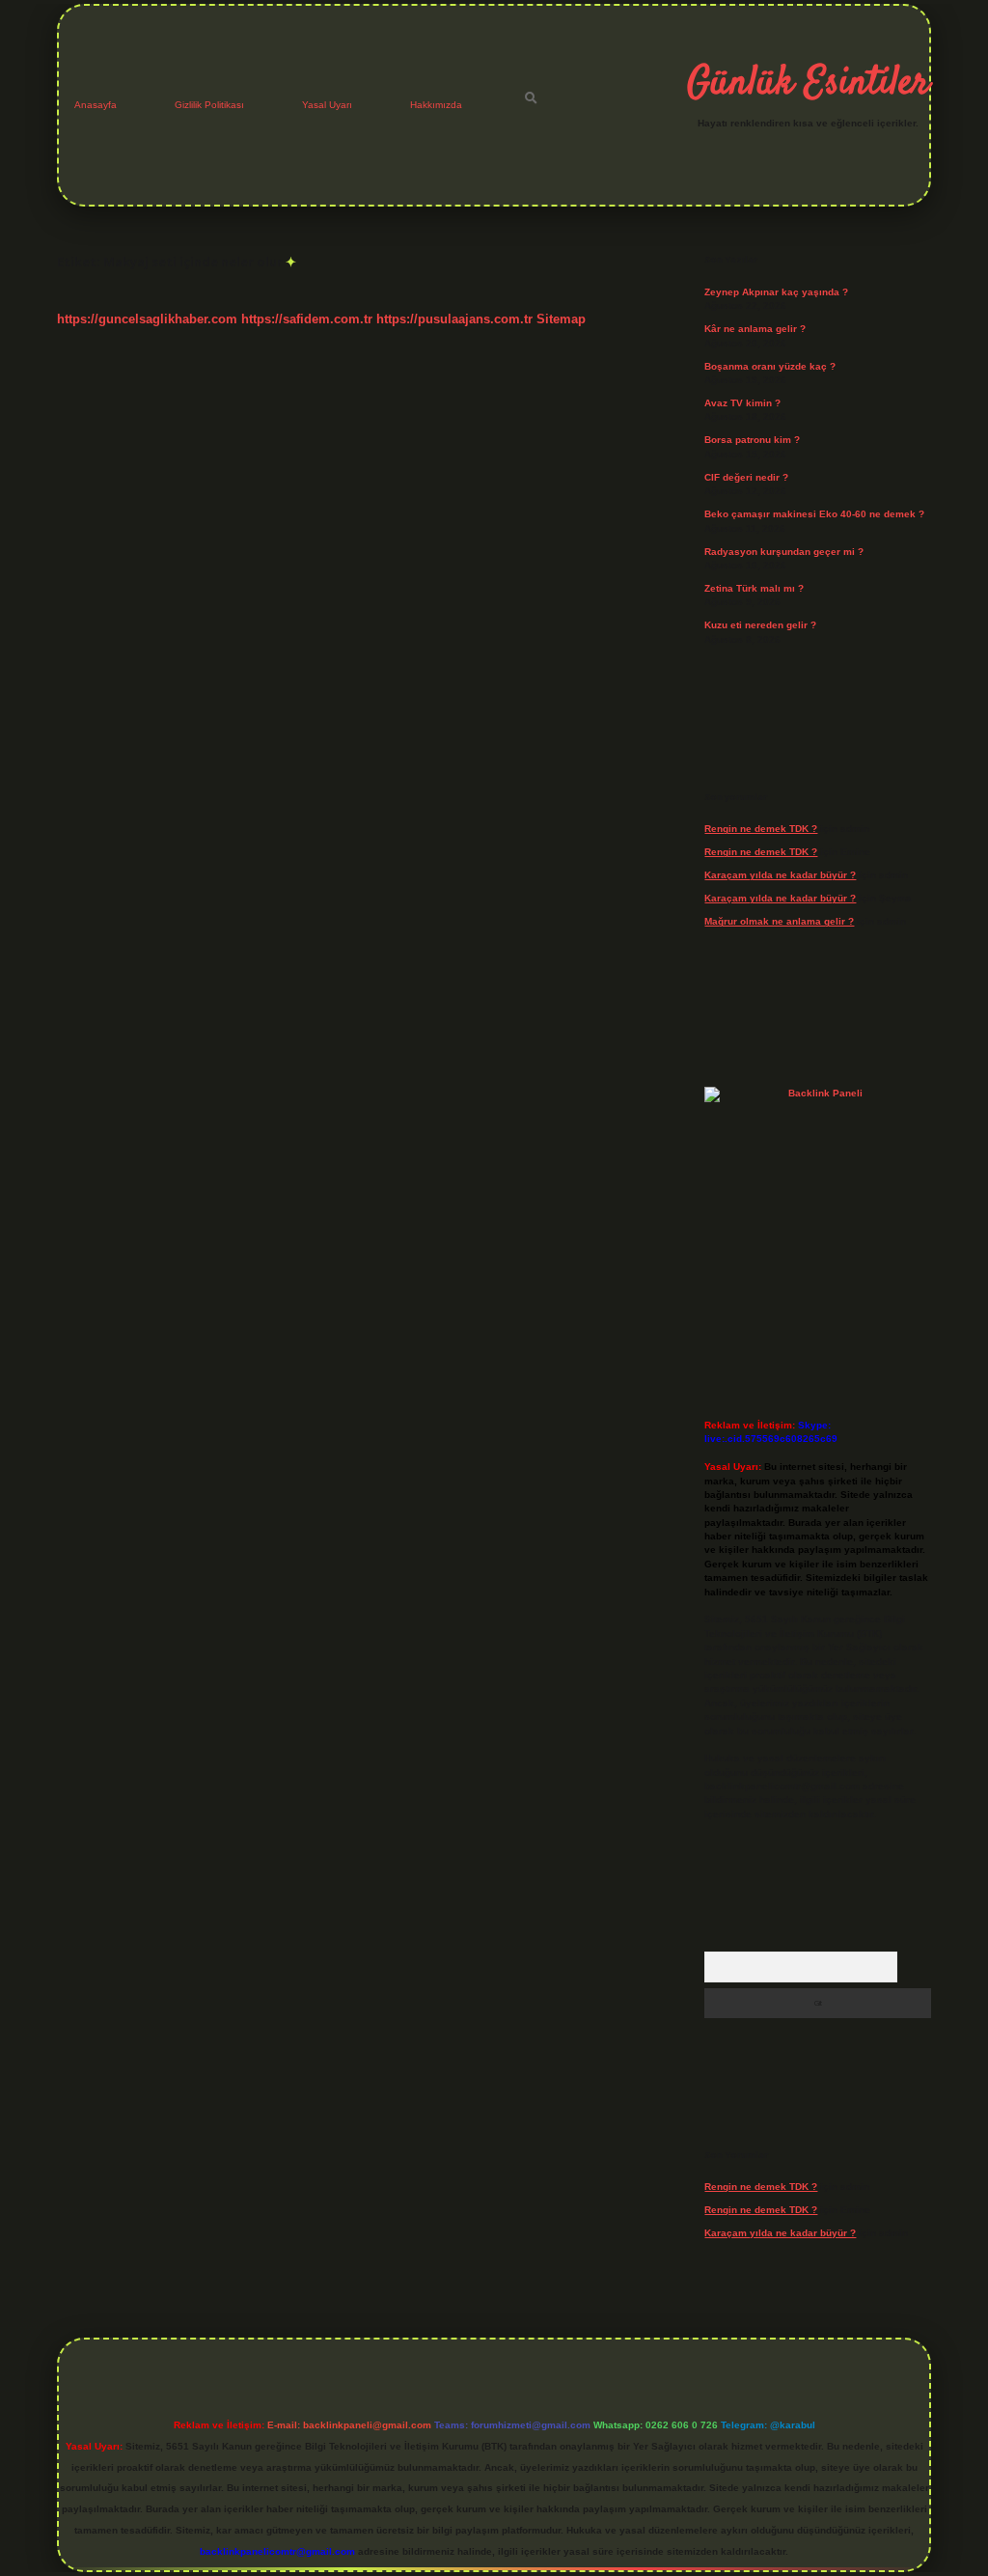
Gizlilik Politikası (209, 105)
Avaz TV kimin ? (742, 403)
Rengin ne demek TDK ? (761, 829)
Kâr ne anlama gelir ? (755, 329)
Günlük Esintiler (808, 84)
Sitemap (561, 319)
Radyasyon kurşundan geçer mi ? (784, 552)
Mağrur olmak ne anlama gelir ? (779, 921)
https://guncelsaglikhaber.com (147, 319)
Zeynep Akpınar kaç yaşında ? (776, 292)
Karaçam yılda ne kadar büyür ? (780, 875)
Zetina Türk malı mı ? (754, 588)
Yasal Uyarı (327, 105)
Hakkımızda (436, 105)
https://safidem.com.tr (307, 319)
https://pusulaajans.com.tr (454, 319)
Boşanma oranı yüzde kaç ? (770, 366)
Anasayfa (96, 105)
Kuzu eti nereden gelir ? (760, 625)
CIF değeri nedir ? (746, 477)
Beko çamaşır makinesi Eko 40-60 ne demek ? (814, 514)
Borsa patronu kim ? (752, 440)
